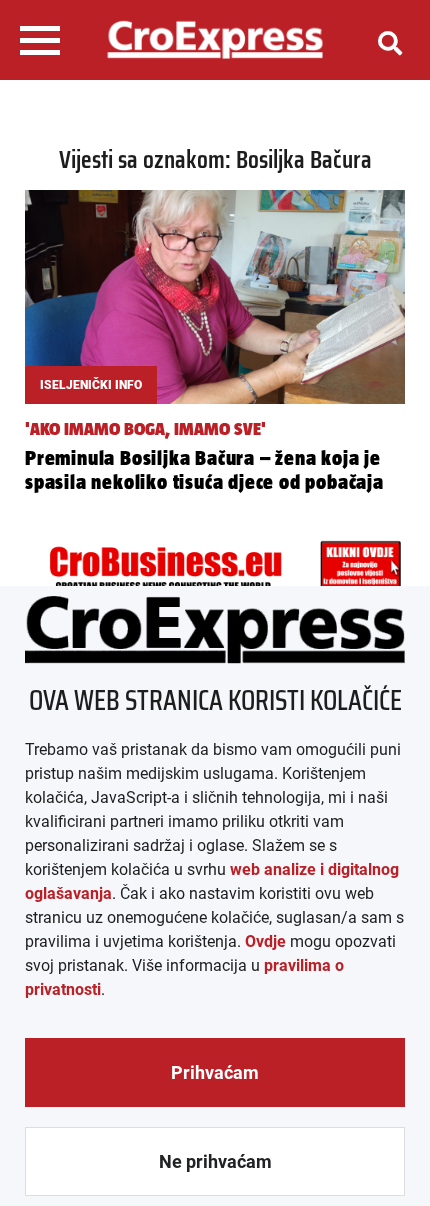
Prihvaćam (215, 1072)
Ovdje (265, 941)
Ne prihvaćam (215, 1161)
